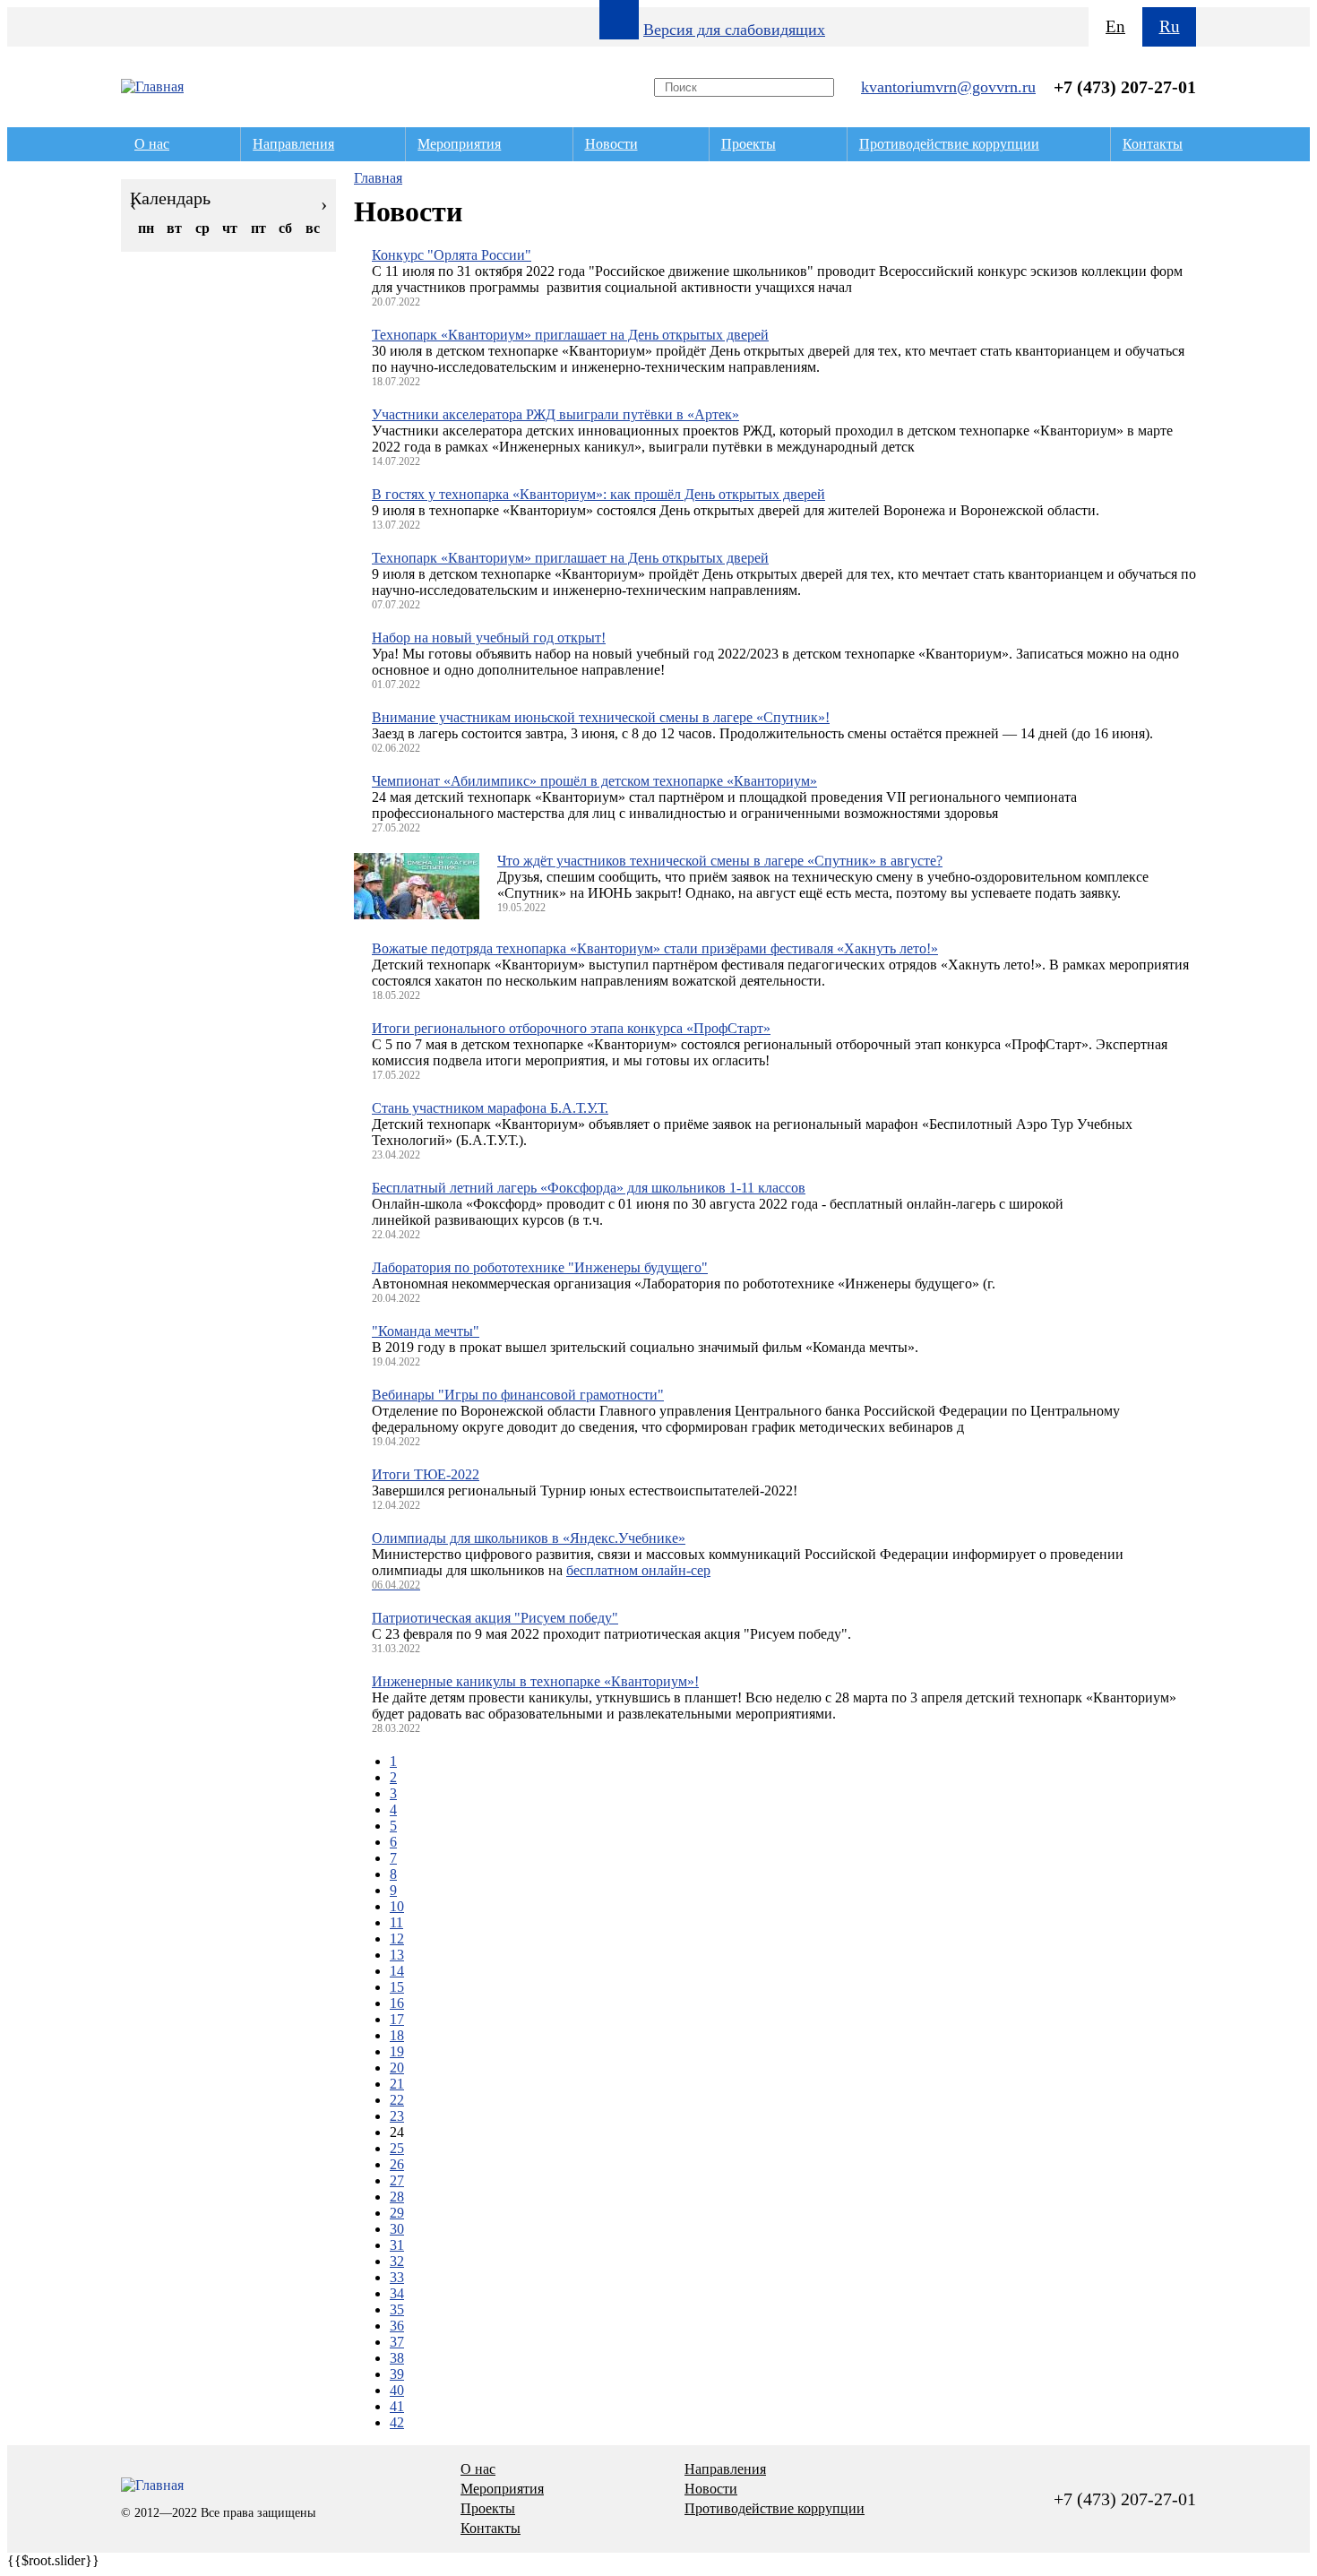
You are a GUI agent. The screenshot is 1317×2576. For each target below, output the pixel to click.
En (1115, 26)
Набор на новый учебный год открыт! (489, 638)
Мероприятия (459, 144)
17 (397, 2019)
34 (397, 2293)
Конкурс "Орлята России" (452, 255)
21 (397, 2084)
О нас (152, 144)
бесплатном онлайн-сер (638, 1570)
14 (397, 1971)
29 (397, 2213)
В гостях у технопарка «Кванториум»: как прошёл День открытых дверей (598, 494)
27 (397, 2180)
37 (397, 2342)
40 (397, 2390)
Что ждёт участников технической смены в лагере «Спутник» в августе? (720, 861)
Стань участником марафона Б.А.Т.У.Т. (490, 1108)
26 (397, 2164)
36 (397, 2326)
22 (397, 2100)
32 (397, 2261)
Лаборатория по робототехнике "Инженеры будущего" (540, 1267)
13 (397, 1955)
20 (397, 2068)
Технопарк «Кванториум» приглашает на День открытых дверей (570, 335)
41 (397, 2406)
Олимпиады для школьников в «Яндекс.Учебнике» (529, 1538)
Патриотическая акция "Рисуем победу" (495, 1618)
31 (397, 2245)
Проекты (749, 144)
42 (397, 2422)
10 (397, 1906)
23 (397, 2116)
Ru (1170, 26)
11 (396, 1922)
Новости (611, 144)
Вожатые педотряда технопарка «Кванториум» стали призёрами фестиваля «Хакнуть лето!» (655, 948)
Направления (293, 144)
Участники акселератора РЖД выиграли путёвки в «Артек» (555, 414)
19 (397, 2051)
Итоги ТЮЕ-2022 (426, 1474)
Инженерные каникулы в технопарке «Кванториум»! (535, 1681)
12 (397, 1938)
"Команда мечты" (426, 1331)
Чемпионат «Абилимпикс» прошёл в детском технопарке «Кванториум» (594, 781)
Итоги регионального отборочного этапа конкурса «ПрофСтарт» (571, 1028)
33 (397, 2277)
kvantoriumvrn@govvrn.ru (948, 87)
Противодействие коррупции (949, 144)
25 (397, 2148)
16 (397, 2003)
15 (397, 1987)
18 (397, 2035)
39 (397, 2374)
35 (397, 2309)
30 (397, 2229)
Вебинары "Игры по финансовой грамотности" (518, 1395)
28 (397, 2197)
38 (397, 2358)
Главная (378, 178)
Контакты (1153, 144)
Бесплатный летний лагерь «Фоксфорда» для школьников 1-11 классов (589, 1188)
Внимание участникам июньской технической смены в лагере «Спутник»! (601, 717)
